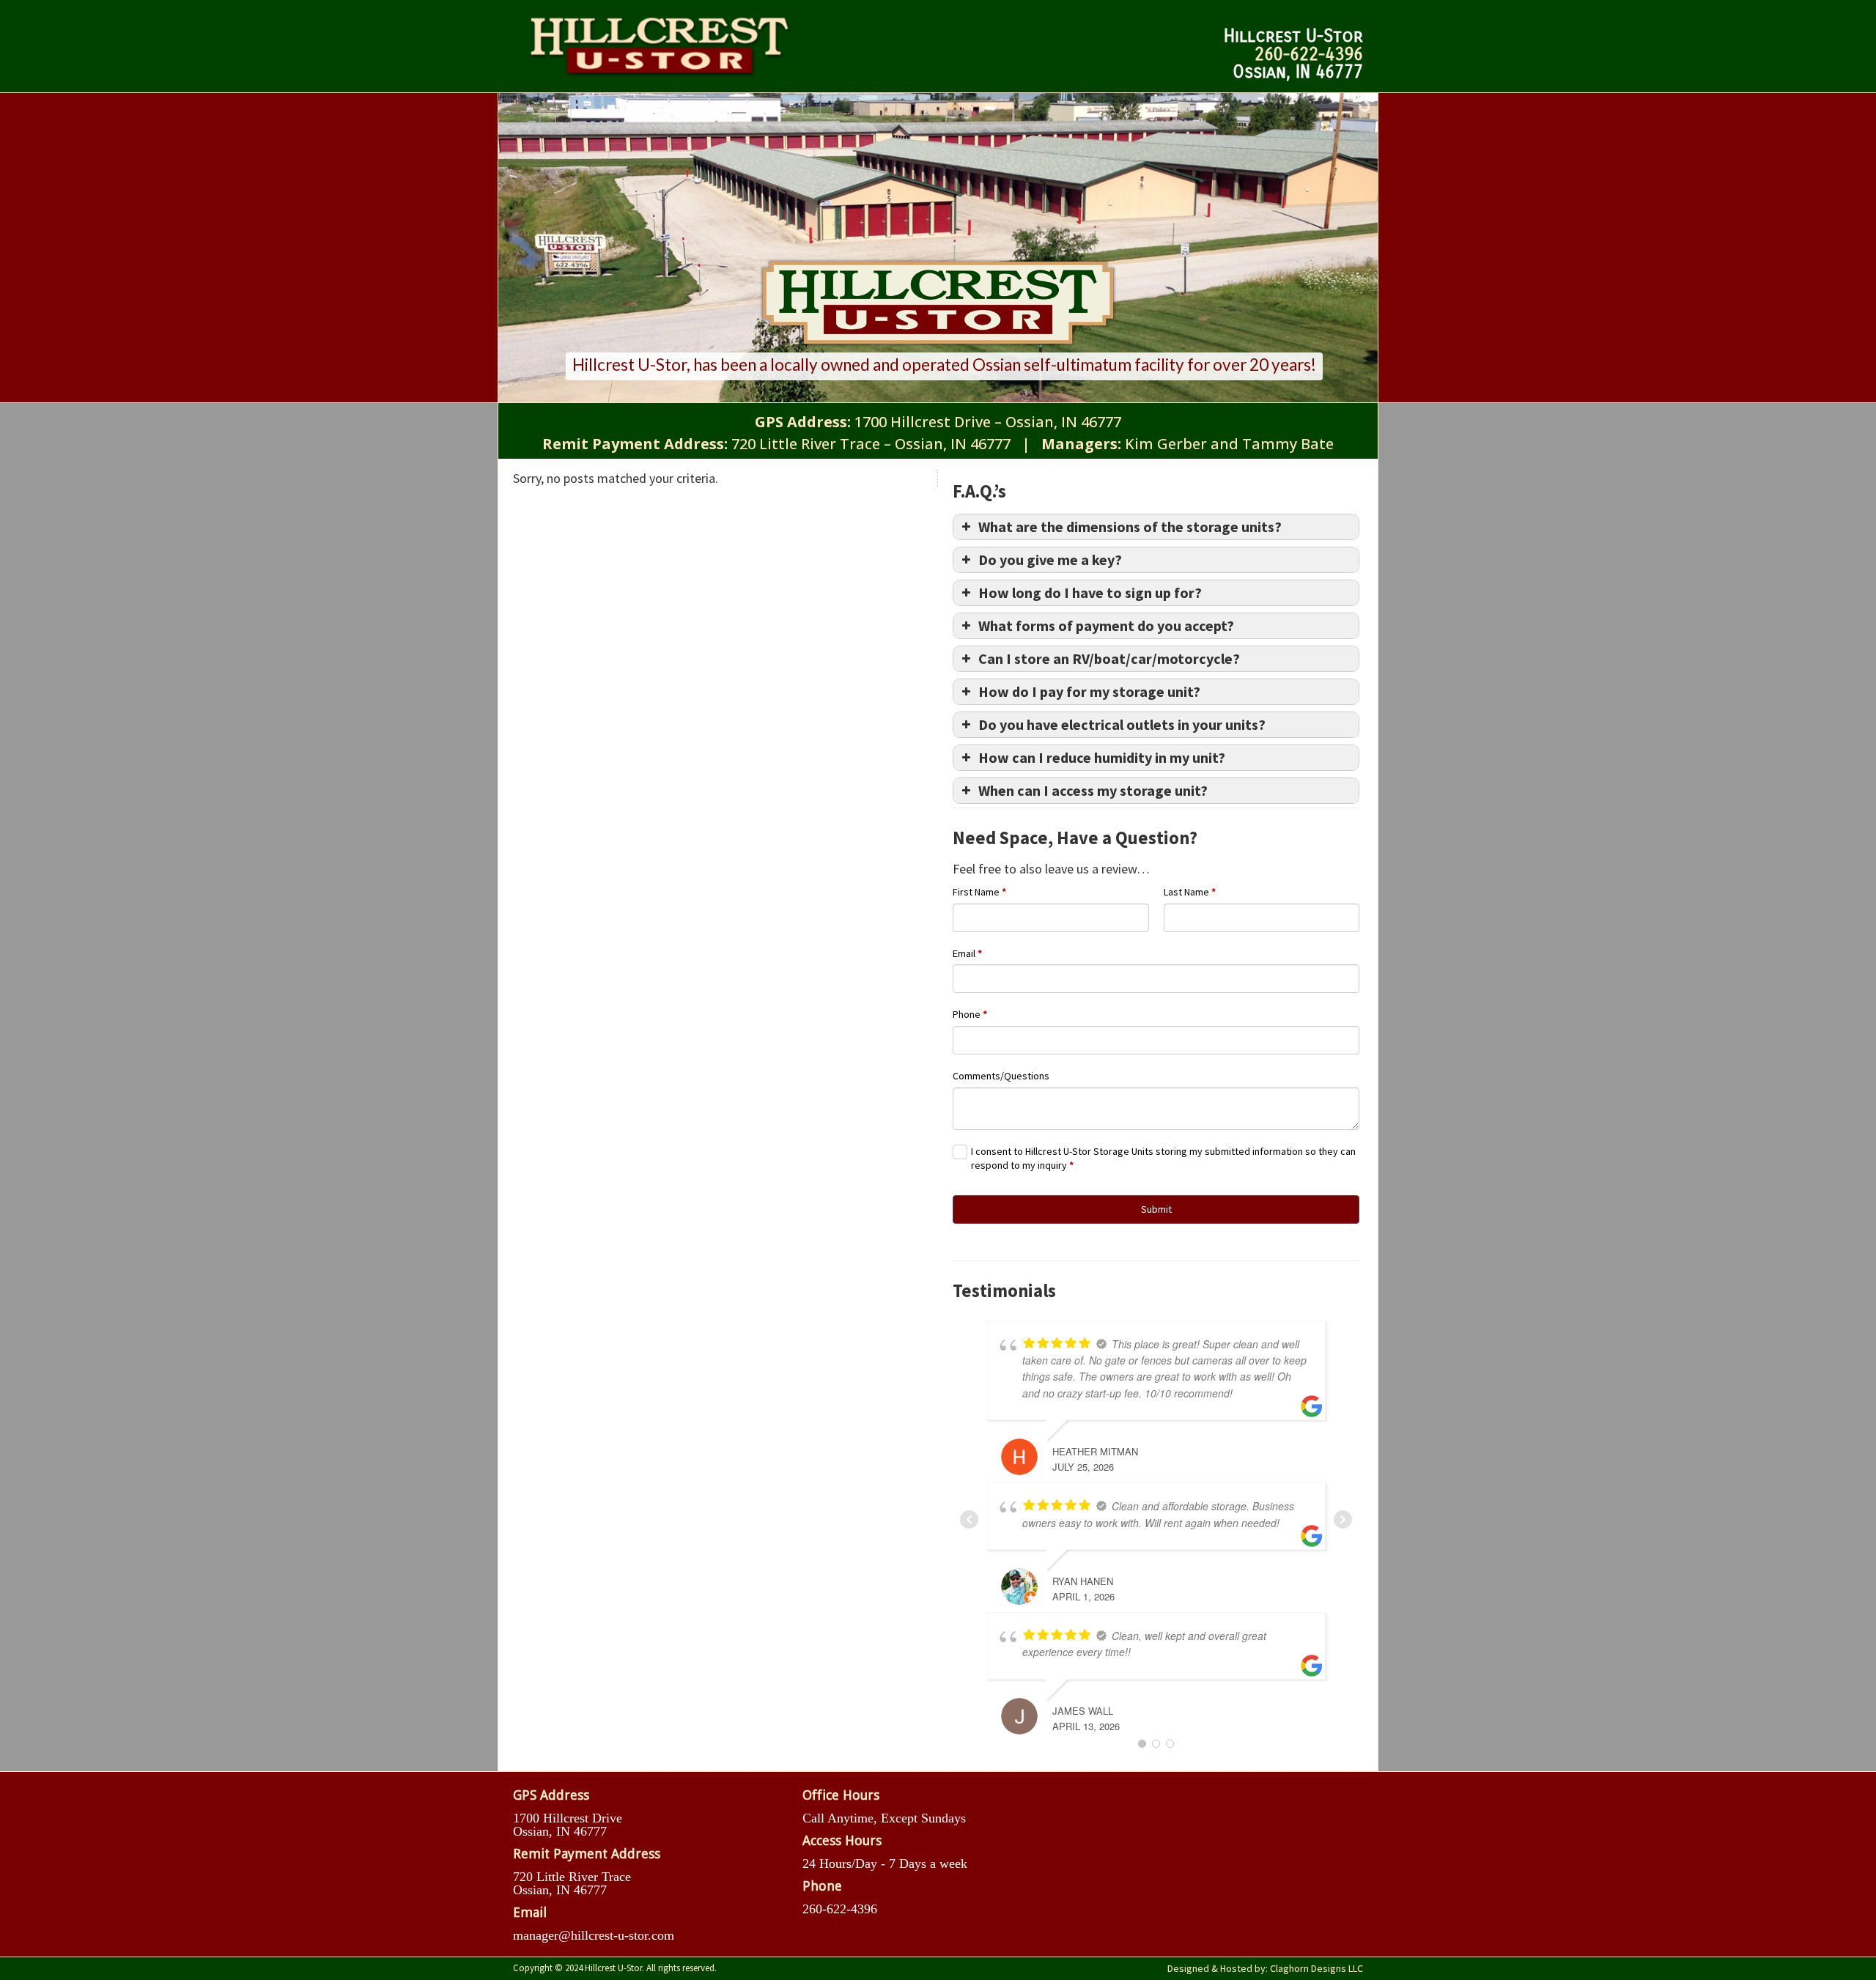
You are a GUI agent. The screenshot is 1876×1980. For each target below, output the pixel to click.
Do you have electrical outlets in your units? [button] (1122, 724)
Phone (970, 1014)
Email (967, 953)
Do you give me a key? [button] (1050, 559)
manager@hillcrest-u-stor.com (594, 1935)
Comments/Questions (1001, 1076)
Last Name (1190, 892)
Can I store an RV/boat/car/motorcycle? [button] (1109, 658)
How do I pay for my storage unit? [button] (1089, 691)
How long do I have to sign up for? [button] (1090, 592)
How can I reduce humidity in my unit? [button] (1102, 757)
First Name (979, 892)
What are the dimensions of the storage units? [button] (1130, 527)
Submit (1156, 1209)
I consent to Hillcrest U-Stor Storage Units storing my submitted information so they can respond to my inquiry (1163, 1159)
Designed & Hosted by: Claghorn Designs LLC (1265, 1968)
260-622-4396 (1309, 53)
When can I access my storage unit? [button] (1093, 790)
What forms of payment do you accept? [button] (1106, 625)
